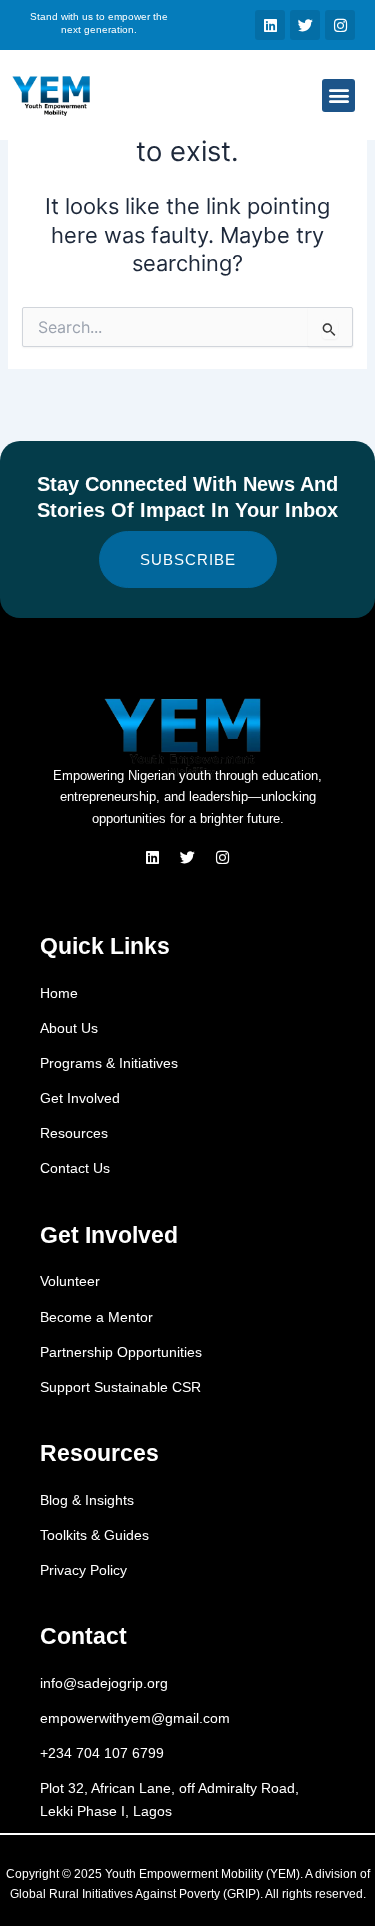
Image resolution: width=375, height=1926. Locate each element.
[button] (338, 95)
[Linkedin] (153, 857)
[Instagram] (223, 857)
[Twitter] (188, 857)
